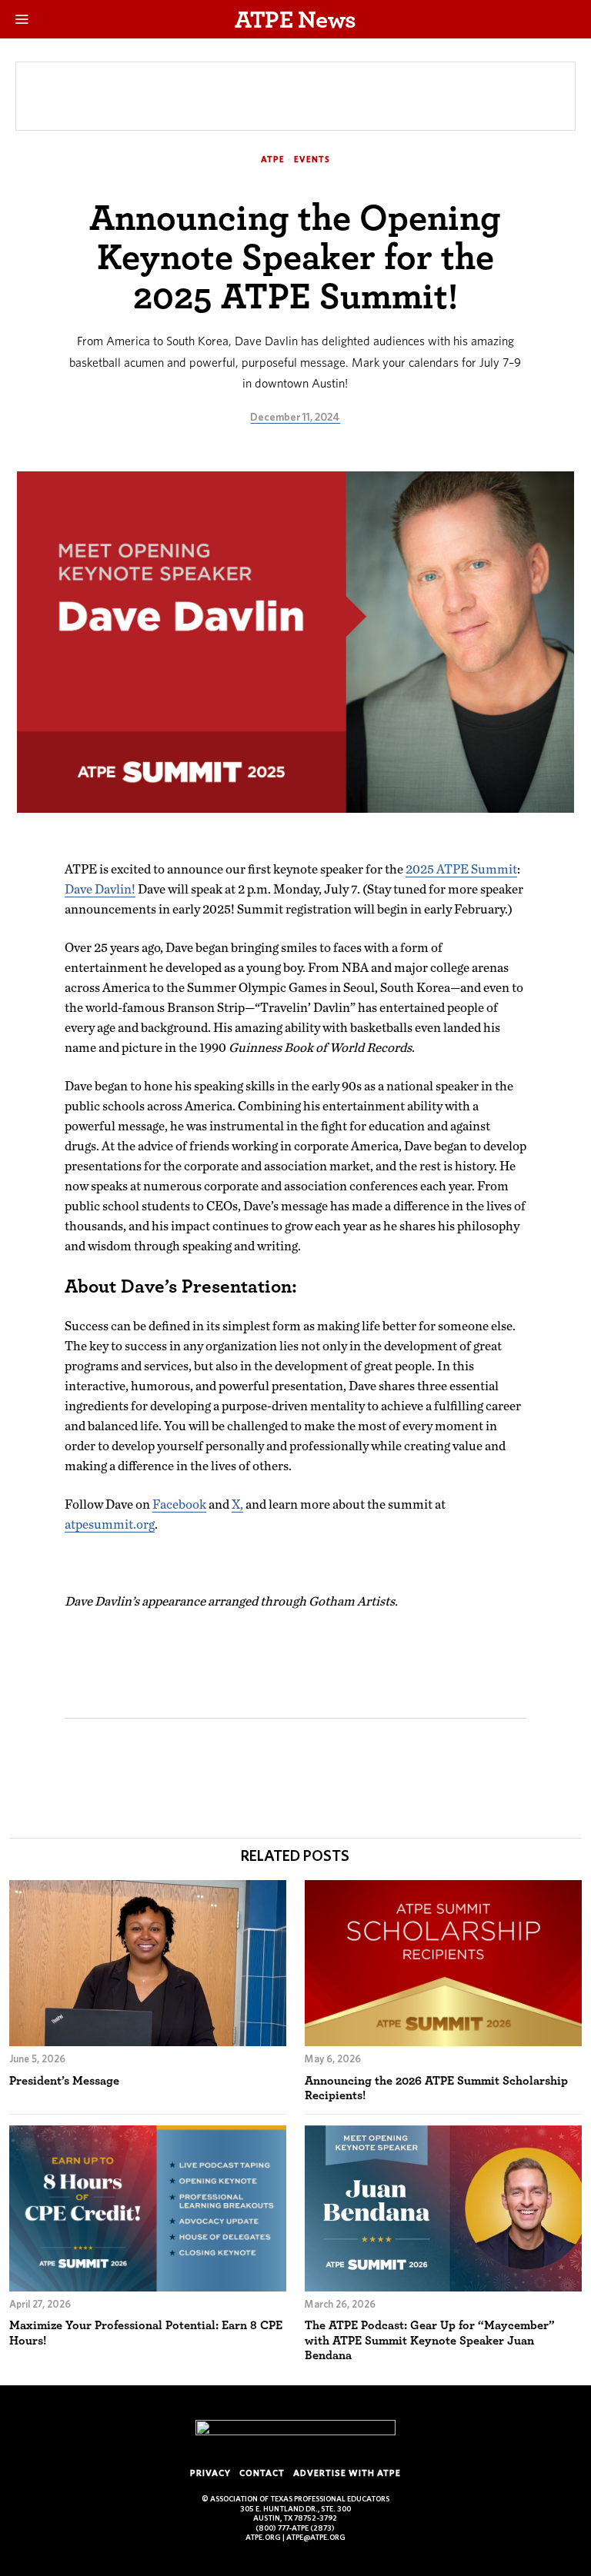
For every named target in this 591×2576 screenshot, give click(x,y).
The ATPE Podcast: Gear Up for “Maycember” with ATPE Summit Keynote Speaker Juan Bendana (430, 2340)
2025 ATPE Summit (461, 869)
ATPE (273, 159)
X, (237, 1504)
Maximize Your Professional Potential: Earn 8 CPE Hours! (146, 2332)
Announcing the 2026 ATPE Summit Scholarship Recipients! (436, 2088)
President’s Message (64, 2080)
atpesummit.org (110, 1524)
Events (312, 159)
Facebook (179, 1504)
